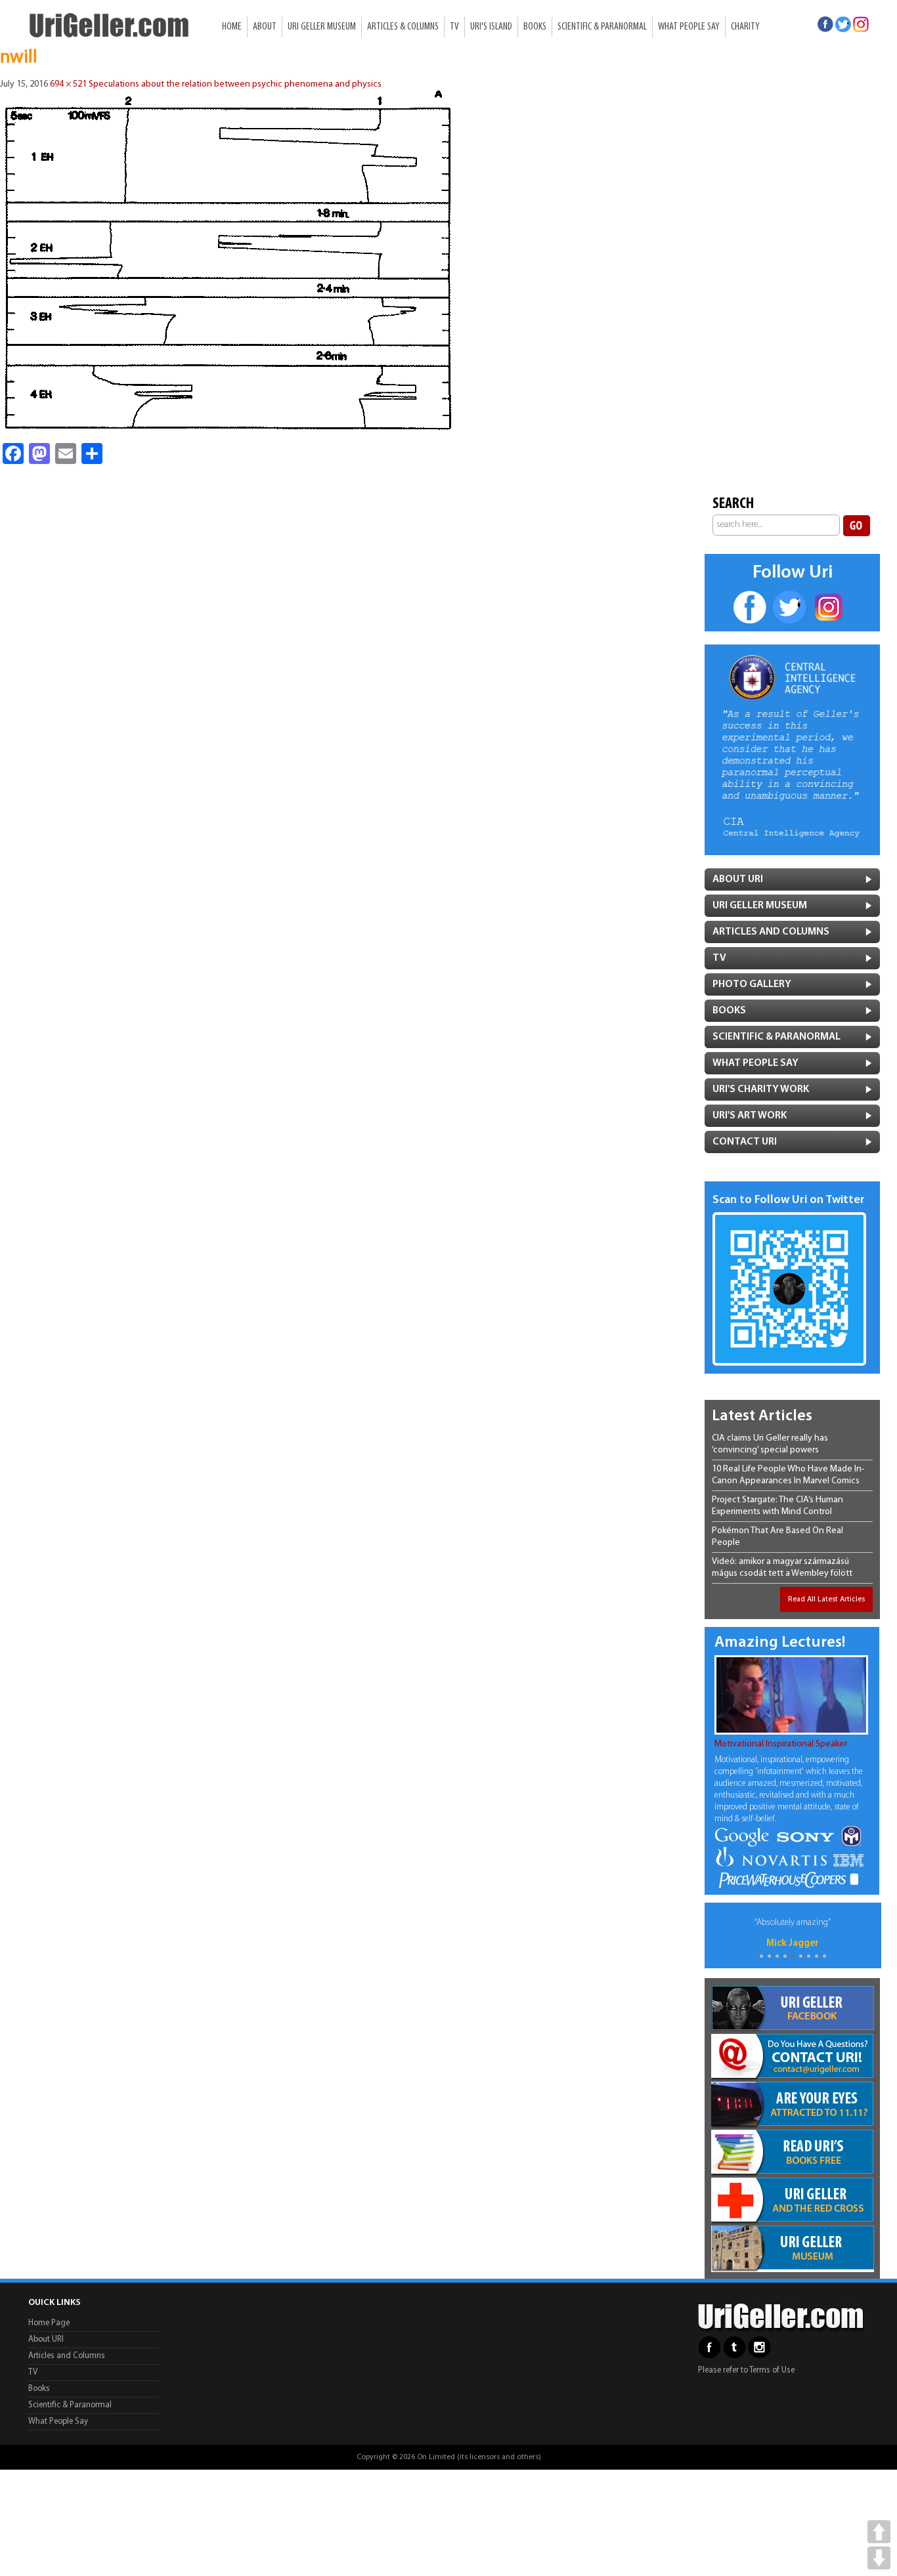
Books (535, 27)
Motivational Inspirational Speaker (781, 1744)
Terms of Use (772, 2370)
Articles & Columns (403, 27)
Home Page (49, 2323)
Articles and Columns (771, 932)
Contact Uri (745, 1142)
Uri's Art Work (750, 1116)
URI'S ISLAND (491, 27)
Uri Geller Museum (322, 27)
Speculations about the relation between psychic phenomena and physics (235, 84)
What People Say (689, 27)
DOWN (879, 2558)
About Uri (738, 879)
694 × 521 (68, 84)
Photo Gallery (752, 984)
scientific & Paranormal (777, 1037)
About (265, 27)
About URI (46, 2339)
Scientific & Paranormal (602, 27)
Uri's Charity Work (761, 1089)
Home (232, 27)
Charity (745, 27)
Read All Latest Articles (826, 1599)
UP (879, 2532)
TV (454, 27)
